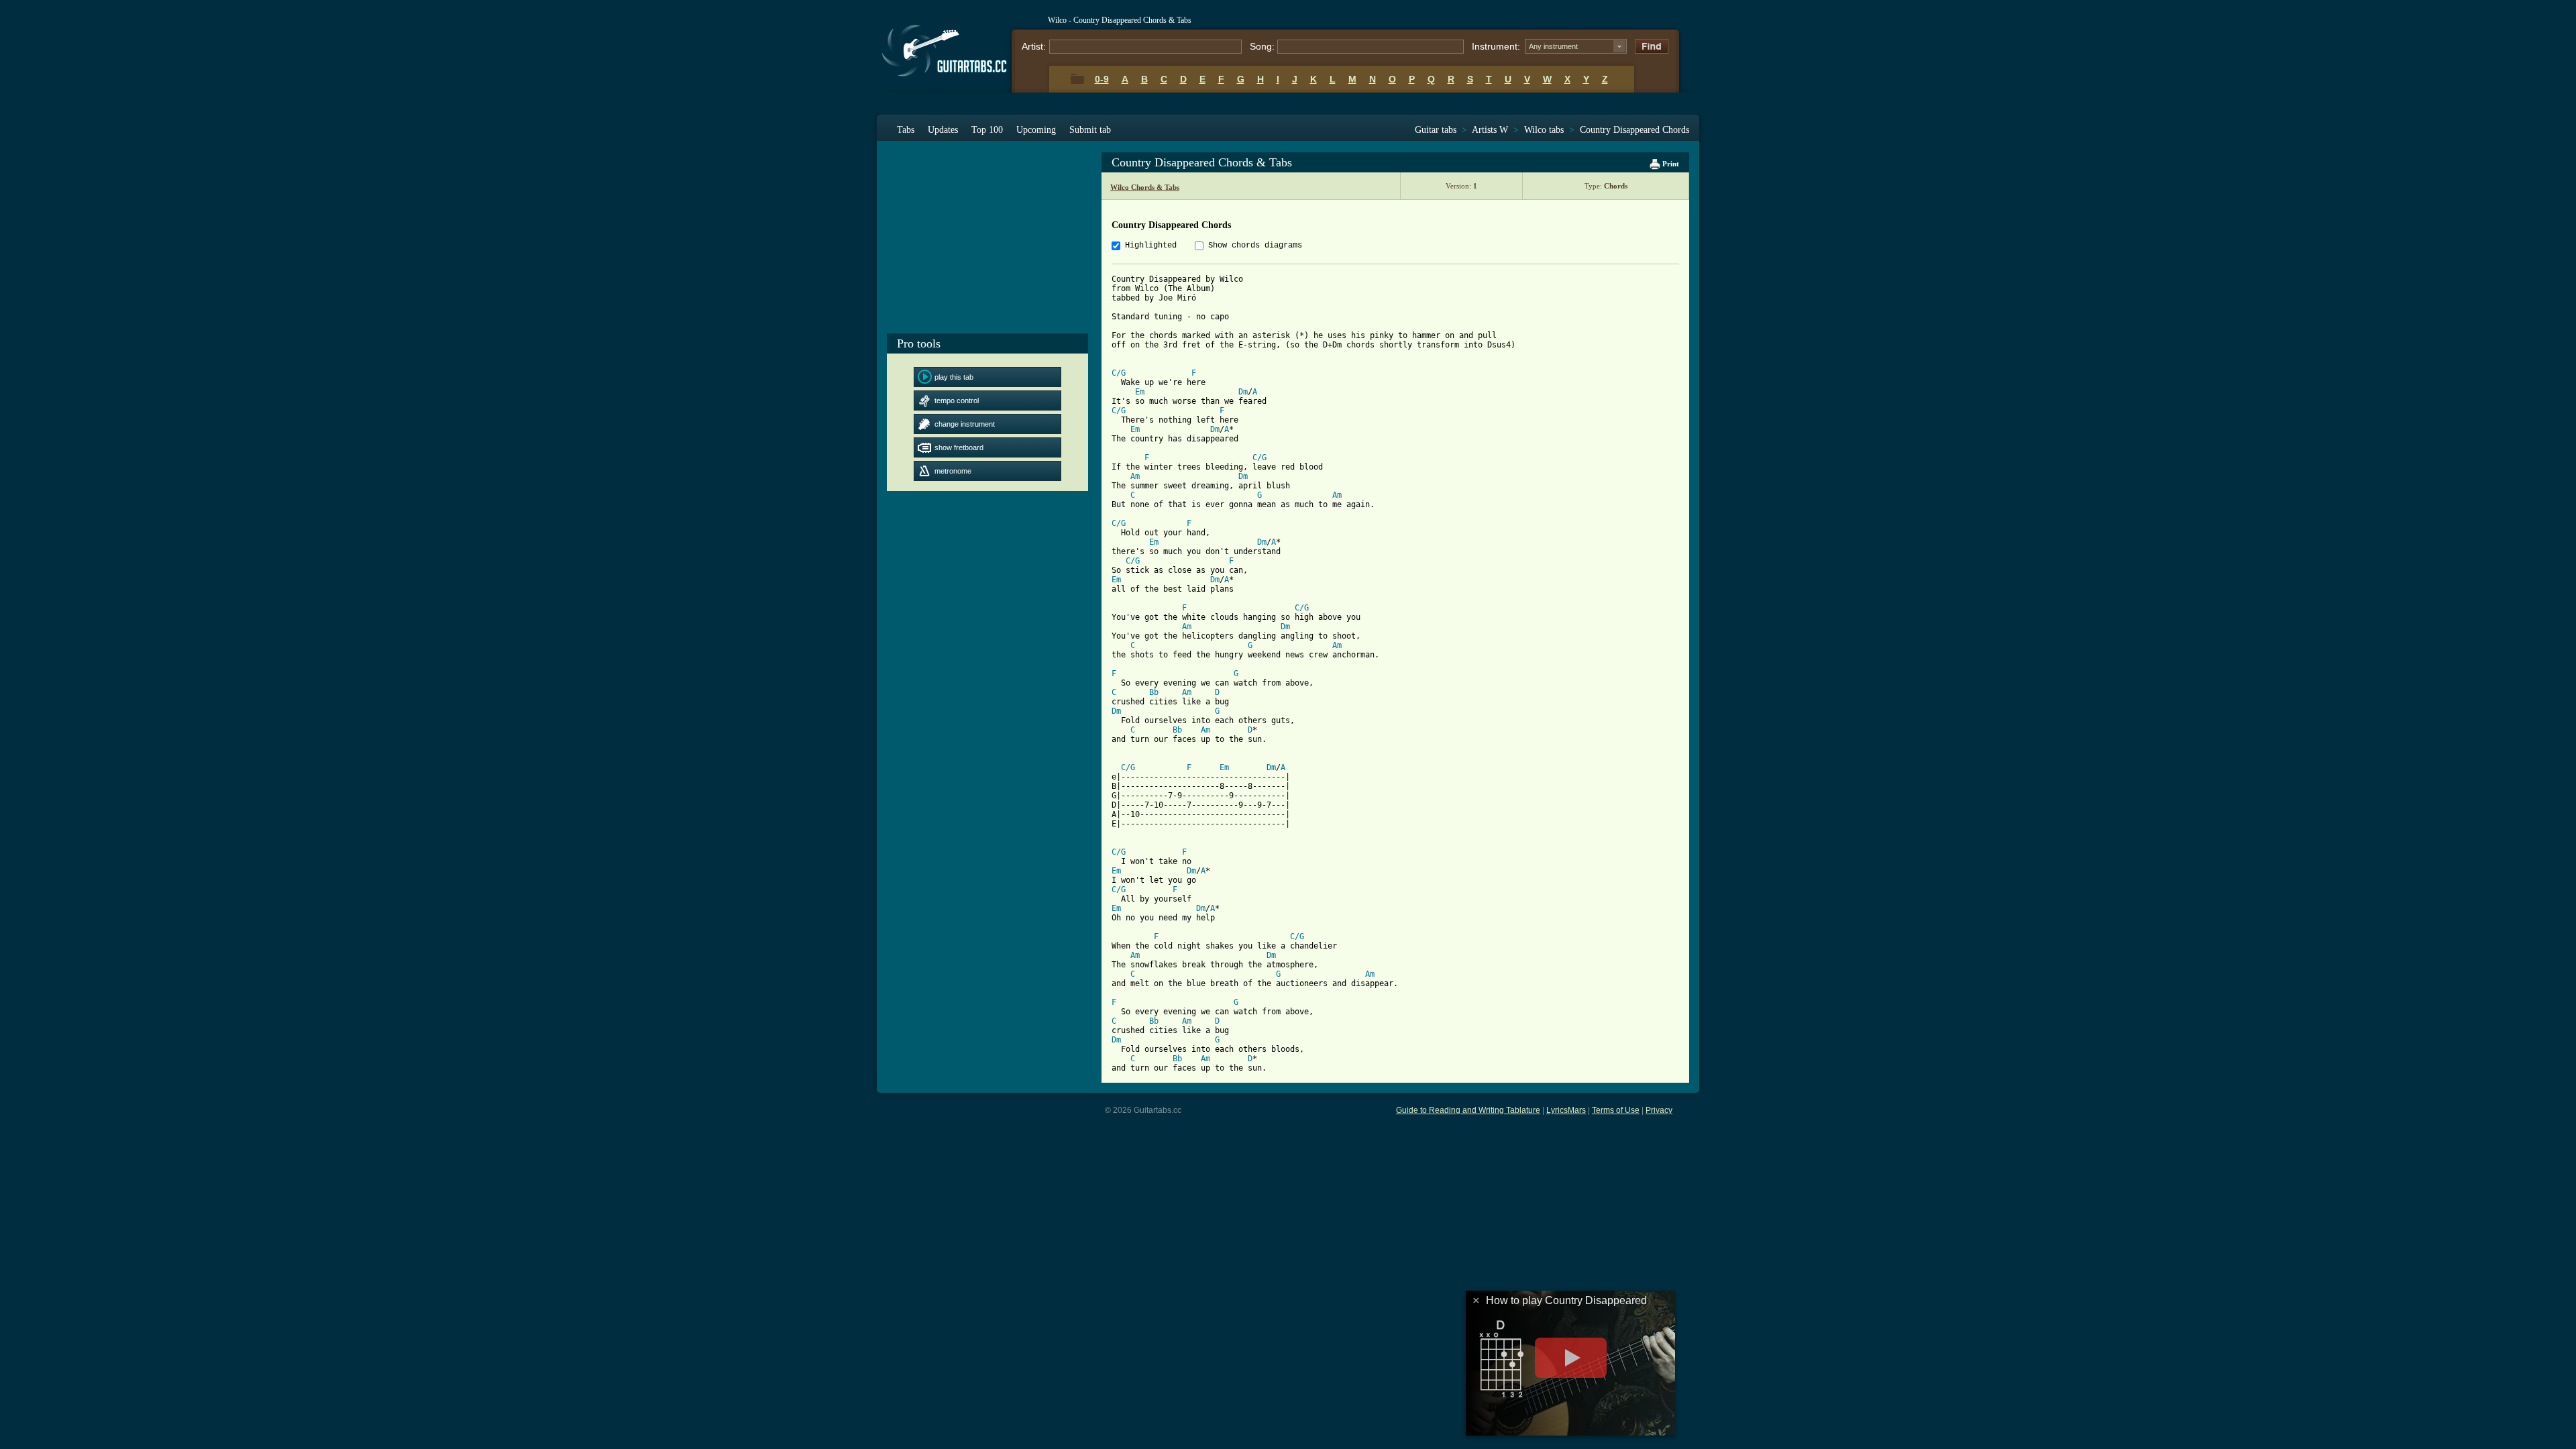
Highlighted (1151, 246)
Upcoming (1036, 130)
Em (1140, 392)
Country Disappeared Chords (1634, 130)
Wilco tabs (1544, 130)
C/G (1119, 373)
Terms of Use (1616, 1110)
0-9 (1102, 79)
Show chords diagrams (1255, 246)
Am (1135, 476)
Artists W (1490, 130)
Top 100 (987, 130)
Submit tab (1090, 130)
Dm (1243, 392)
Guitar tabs (1436, 130)
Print (1670, 164)
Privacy (1659, 1110)
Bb (1154, 692)
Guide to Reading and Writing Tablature (1468, 1110)
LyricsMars (1566, 1110)
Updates (943, 130)
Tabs (906, 130)
